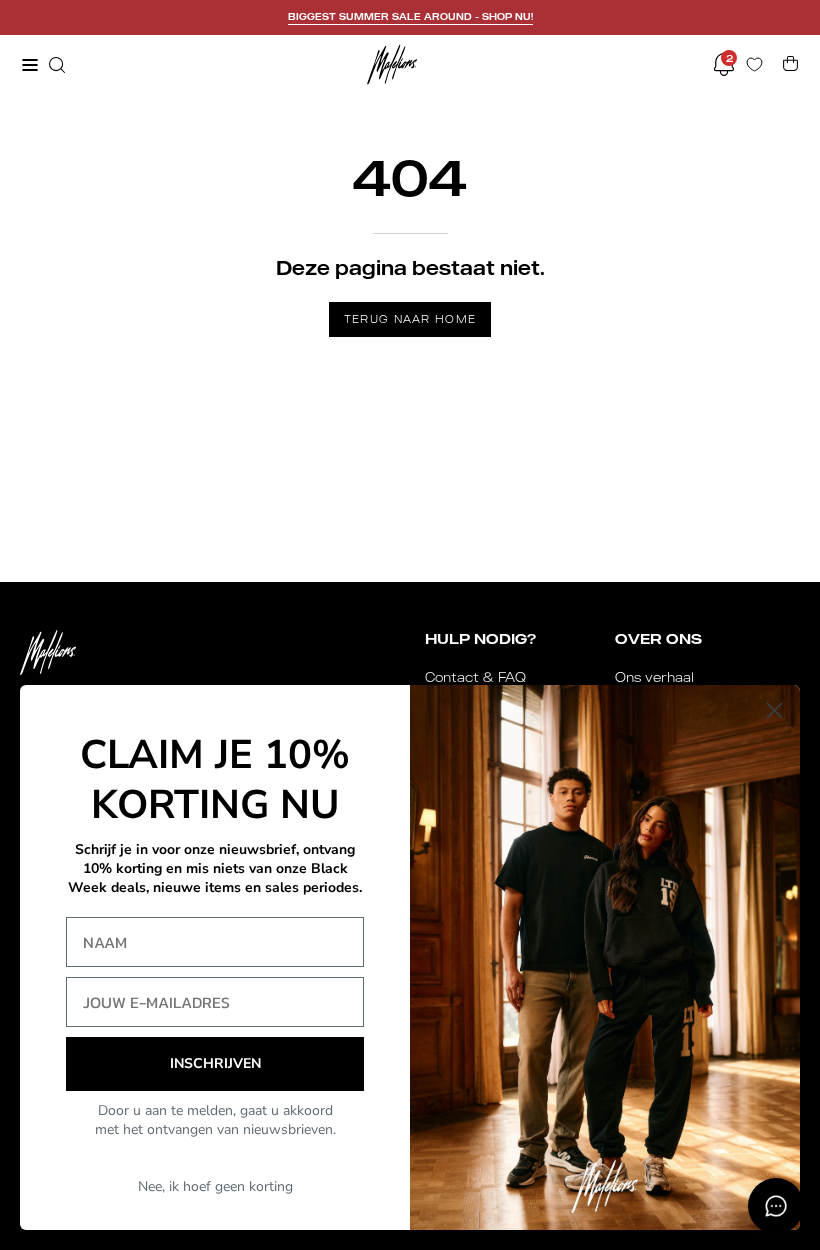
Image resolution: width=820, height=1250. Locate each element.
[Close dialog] (774, 710)
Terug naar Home (410, 319)
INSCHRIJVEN (215, 1063)
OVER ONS (658, 638)
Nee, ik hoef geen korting (215, 1186)
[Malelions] (392, 64)
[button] (55, 65)
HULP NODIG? (480, 638)
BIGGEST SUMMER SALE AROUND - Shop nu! (410, 16)
